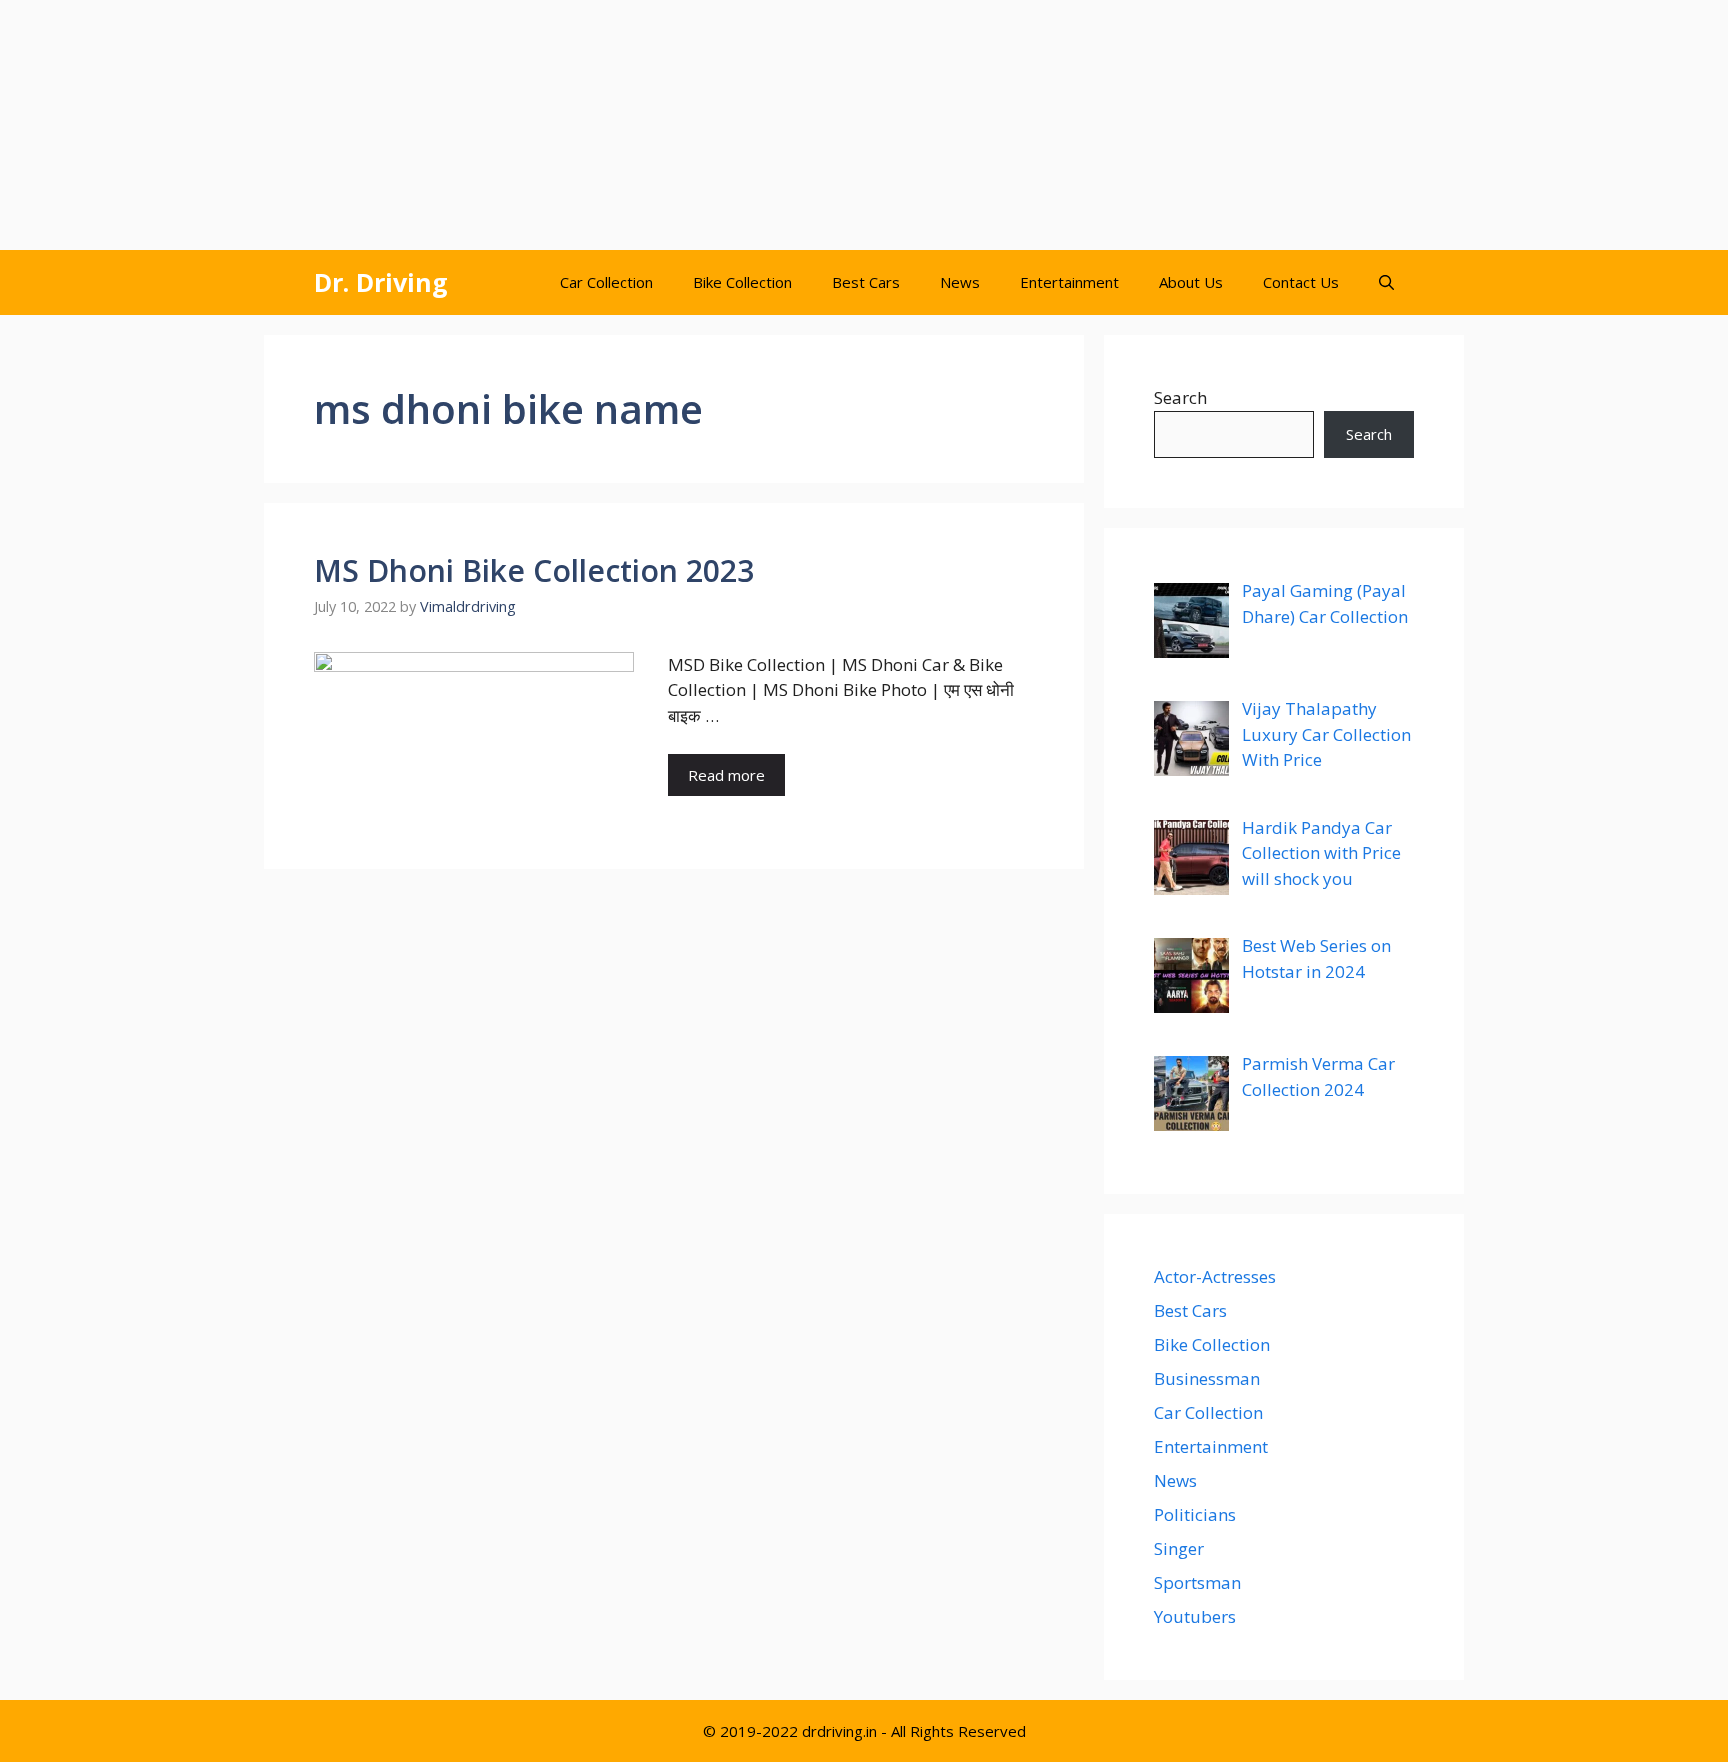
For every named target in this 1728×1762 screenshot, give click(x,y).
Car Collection (606, 282)
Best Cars (866, 282)
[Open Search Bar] (1386, 282)
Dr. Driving (381, 282)
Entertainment (1069, 282)
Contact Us (1301, 282)
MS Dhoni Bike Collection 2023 (534, 570)
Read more (726, 775)
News (960, 282)
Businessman (1207, 1378)
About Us (1191, 282)
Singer (1179, 1548)
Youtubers (1195, 1616)
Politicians (1195, 1514)
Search (1180, 397)
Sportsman (1197, 1582)
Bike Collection (742, 282)
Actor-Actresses (1215, 1276)
